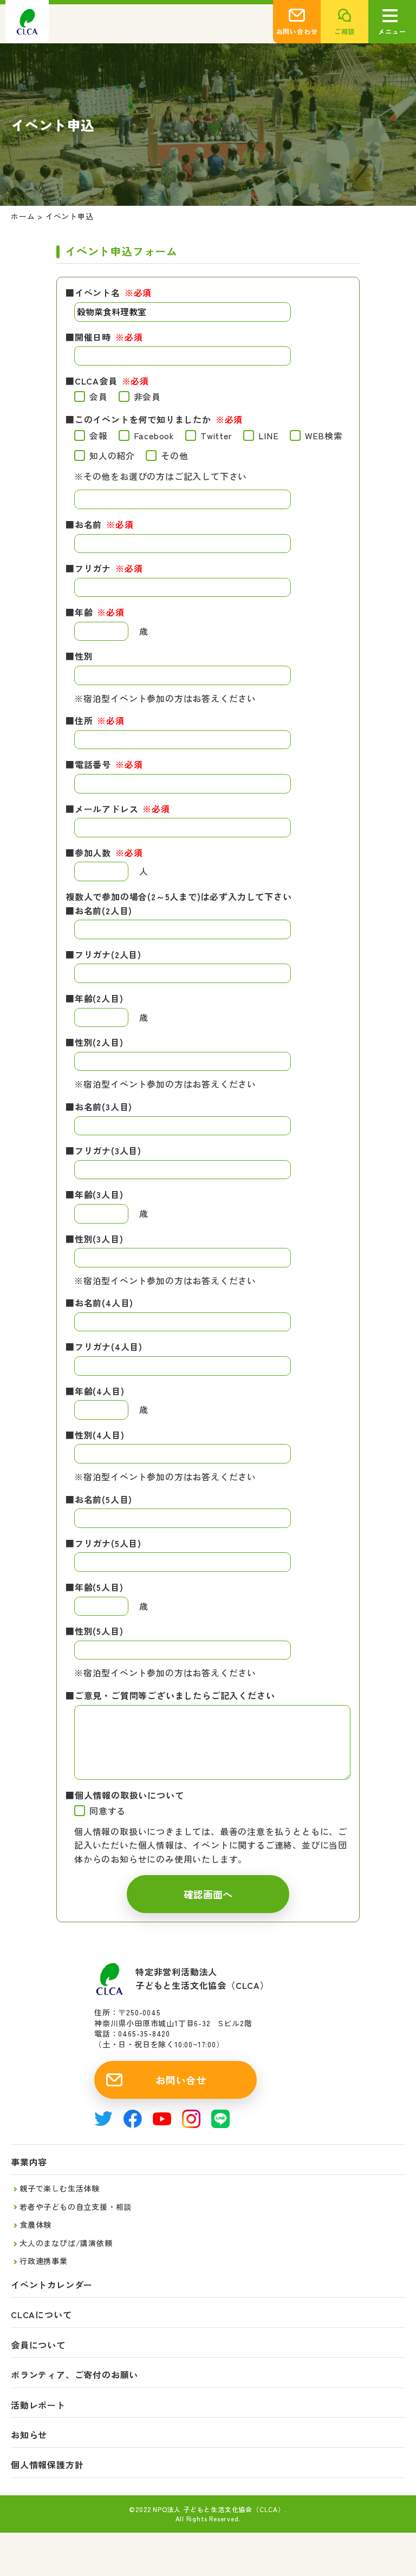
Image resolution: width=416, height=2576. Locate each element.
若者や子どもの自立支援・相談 (76, 2207)
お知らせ (29, 2435)
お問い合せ (181, 2080)
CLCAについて (41, 2315)
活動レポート (38, 2405)
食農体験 (35, 2224)
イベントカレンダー (52, 2285)
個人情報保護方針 (47, 2465)
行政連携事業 (44, 2261)
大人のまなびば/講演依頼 (66, 2243)
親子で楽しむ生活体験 (60, 2188)
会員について (38, 2345)
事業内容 (29, 2162)
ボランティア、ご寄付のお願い (74, 2375)
